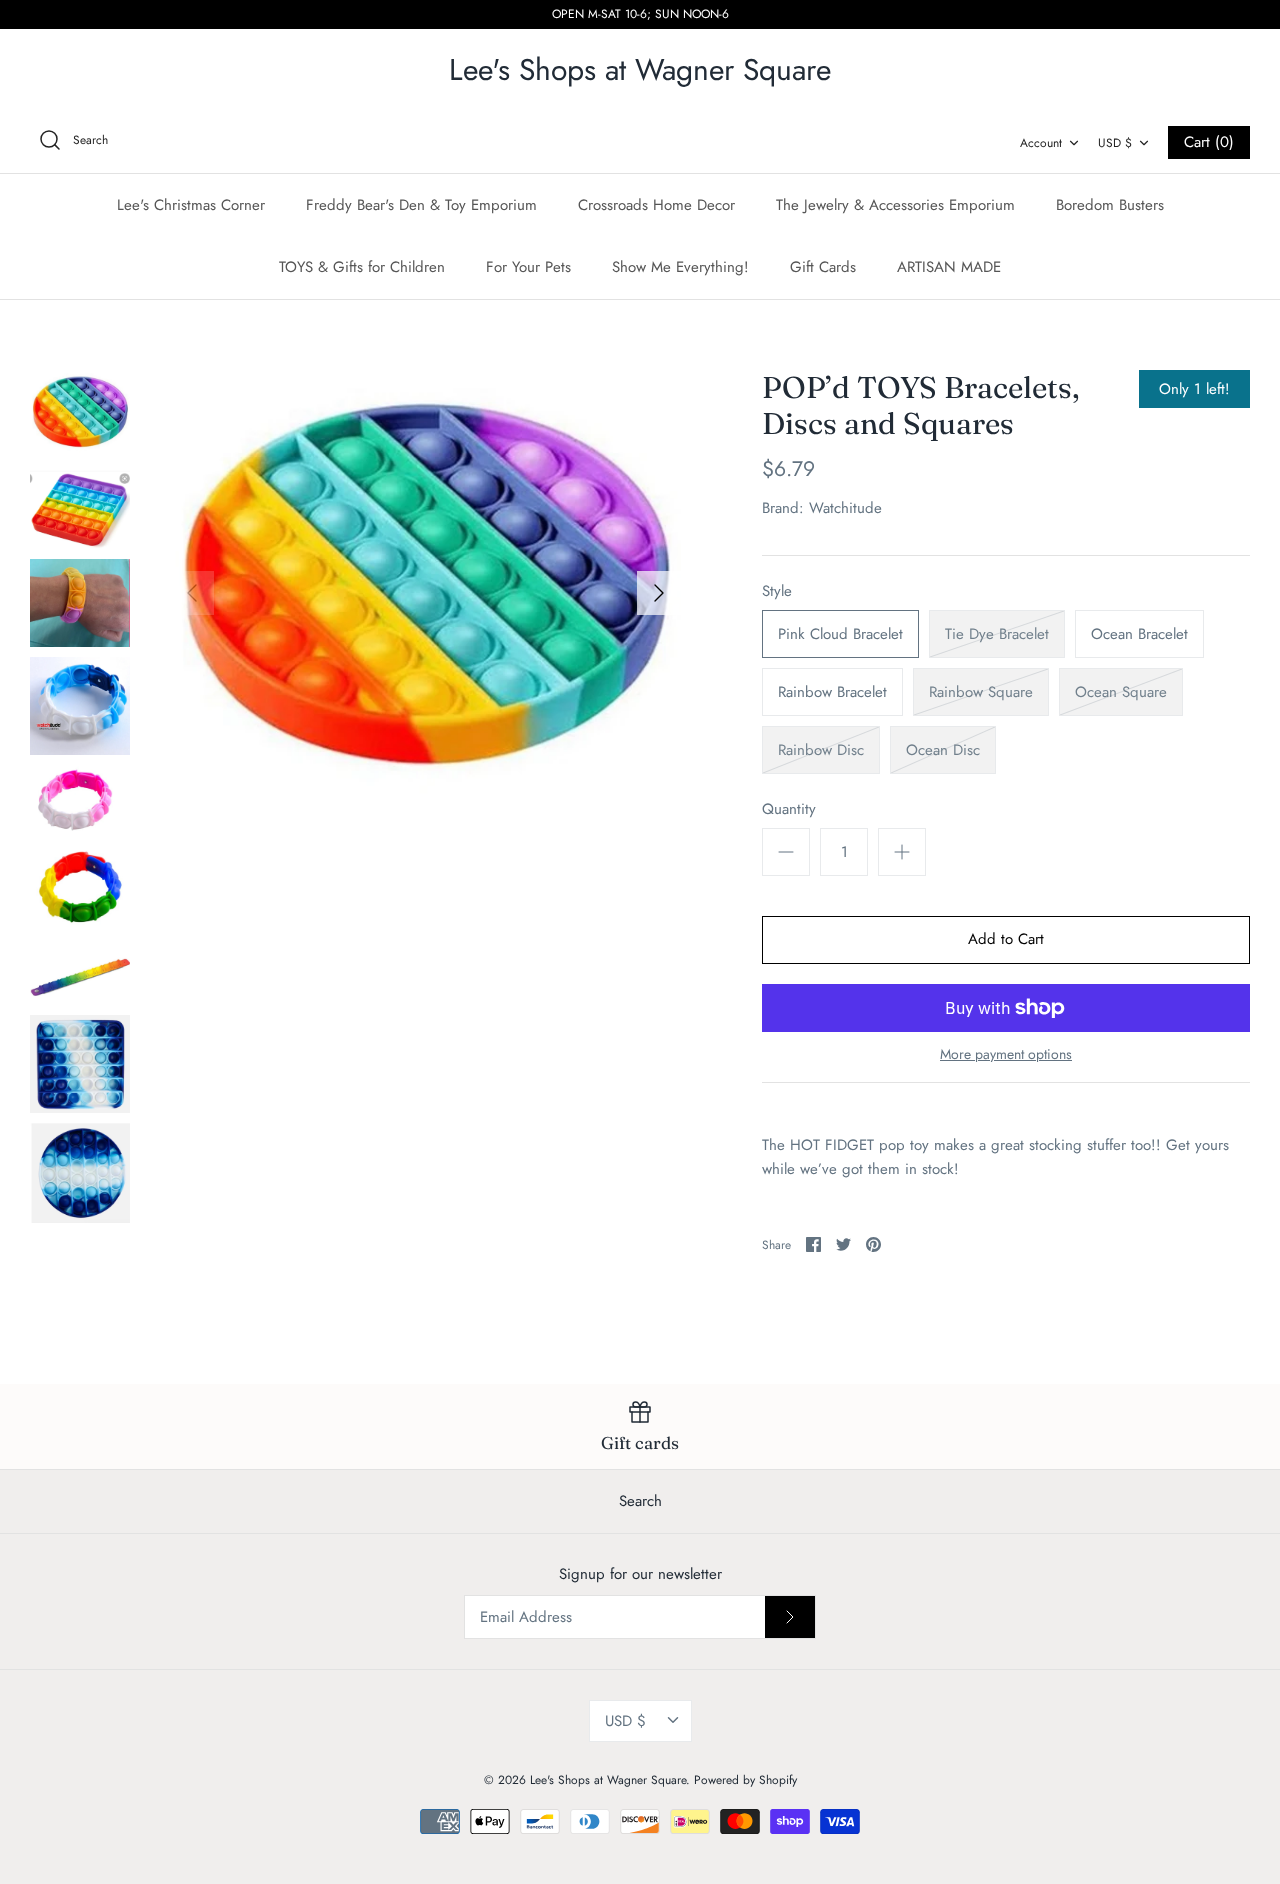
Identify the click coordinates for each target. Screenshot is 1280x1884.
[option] (425, 593)
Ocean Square (1121, 692)
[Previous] (192, 593)
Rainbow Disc (821, 750)
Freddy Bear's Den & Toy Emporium (421, 205)
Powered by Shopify (745, 1780)
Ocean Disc (943, 750)
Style (777, 591)
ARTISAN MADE (949, 267)
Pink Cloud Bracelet (840, 634)
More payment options (1006, 1054)
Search (640, 1501)
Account (1041, 143)
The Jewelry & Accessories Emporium (895, 205)
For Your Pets (528, 267)
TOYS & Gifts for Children (362, 267)
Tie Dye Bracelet (997, 634)
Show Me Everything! (680, 267)
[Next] (659, 593)
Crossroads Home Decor (656, 205)
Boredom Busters (1110, 205)
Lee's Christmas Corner (191, 205)
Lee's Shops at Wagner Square (608, 1780)
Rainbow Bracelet (832, 692)
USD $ (1115, 143)
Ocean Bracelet (1139, 634)
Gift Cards (823, 267)
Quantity (789, 809)
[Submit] (790, 1617)
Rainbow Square (981, 692)
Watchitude (845, 508)
